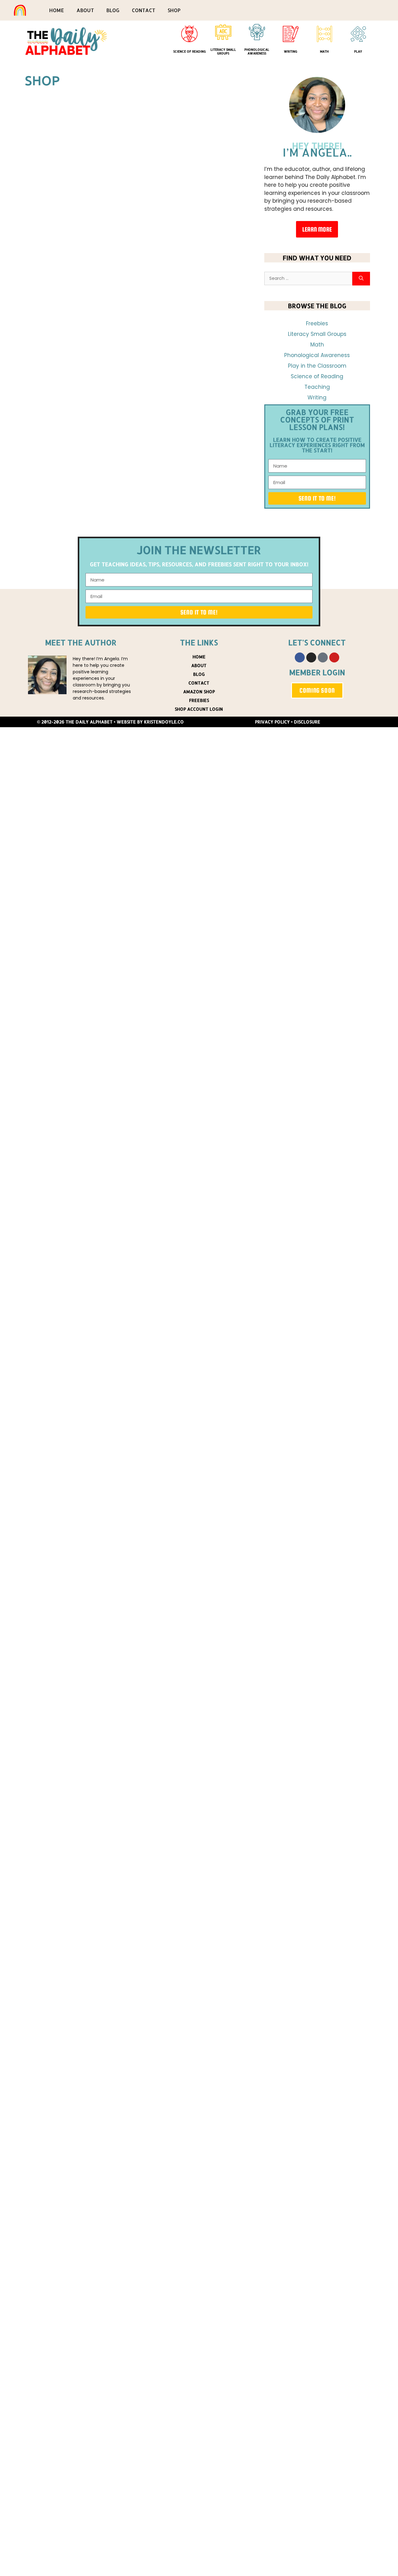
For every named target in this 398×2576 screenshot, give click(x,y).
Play (358, 51)
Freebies (317, 323)
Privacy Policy (272, 722)
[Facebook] (300, 657)
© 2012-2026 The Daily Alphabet (75, 722)
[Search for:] (308, 279)
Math (324, 51)
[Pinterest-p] (323, 657)
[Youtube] (334, 657)
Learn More (317, 229)
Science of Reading (190, 51)
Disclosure (307, 722)
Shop (174, 10)
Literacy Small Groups (223, 51)
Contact (143, 10)
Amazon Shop (199, 692)
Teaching (317, 387)
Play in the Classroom (317, 366)
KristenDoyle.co (164, 722)
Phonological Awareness (257, 51)
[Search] (361, 279)
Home (57, 10)
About (85, 10)
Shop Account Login (199, 709)
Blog (113, 10)
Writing (291, 51)
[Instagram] (311, 657)
